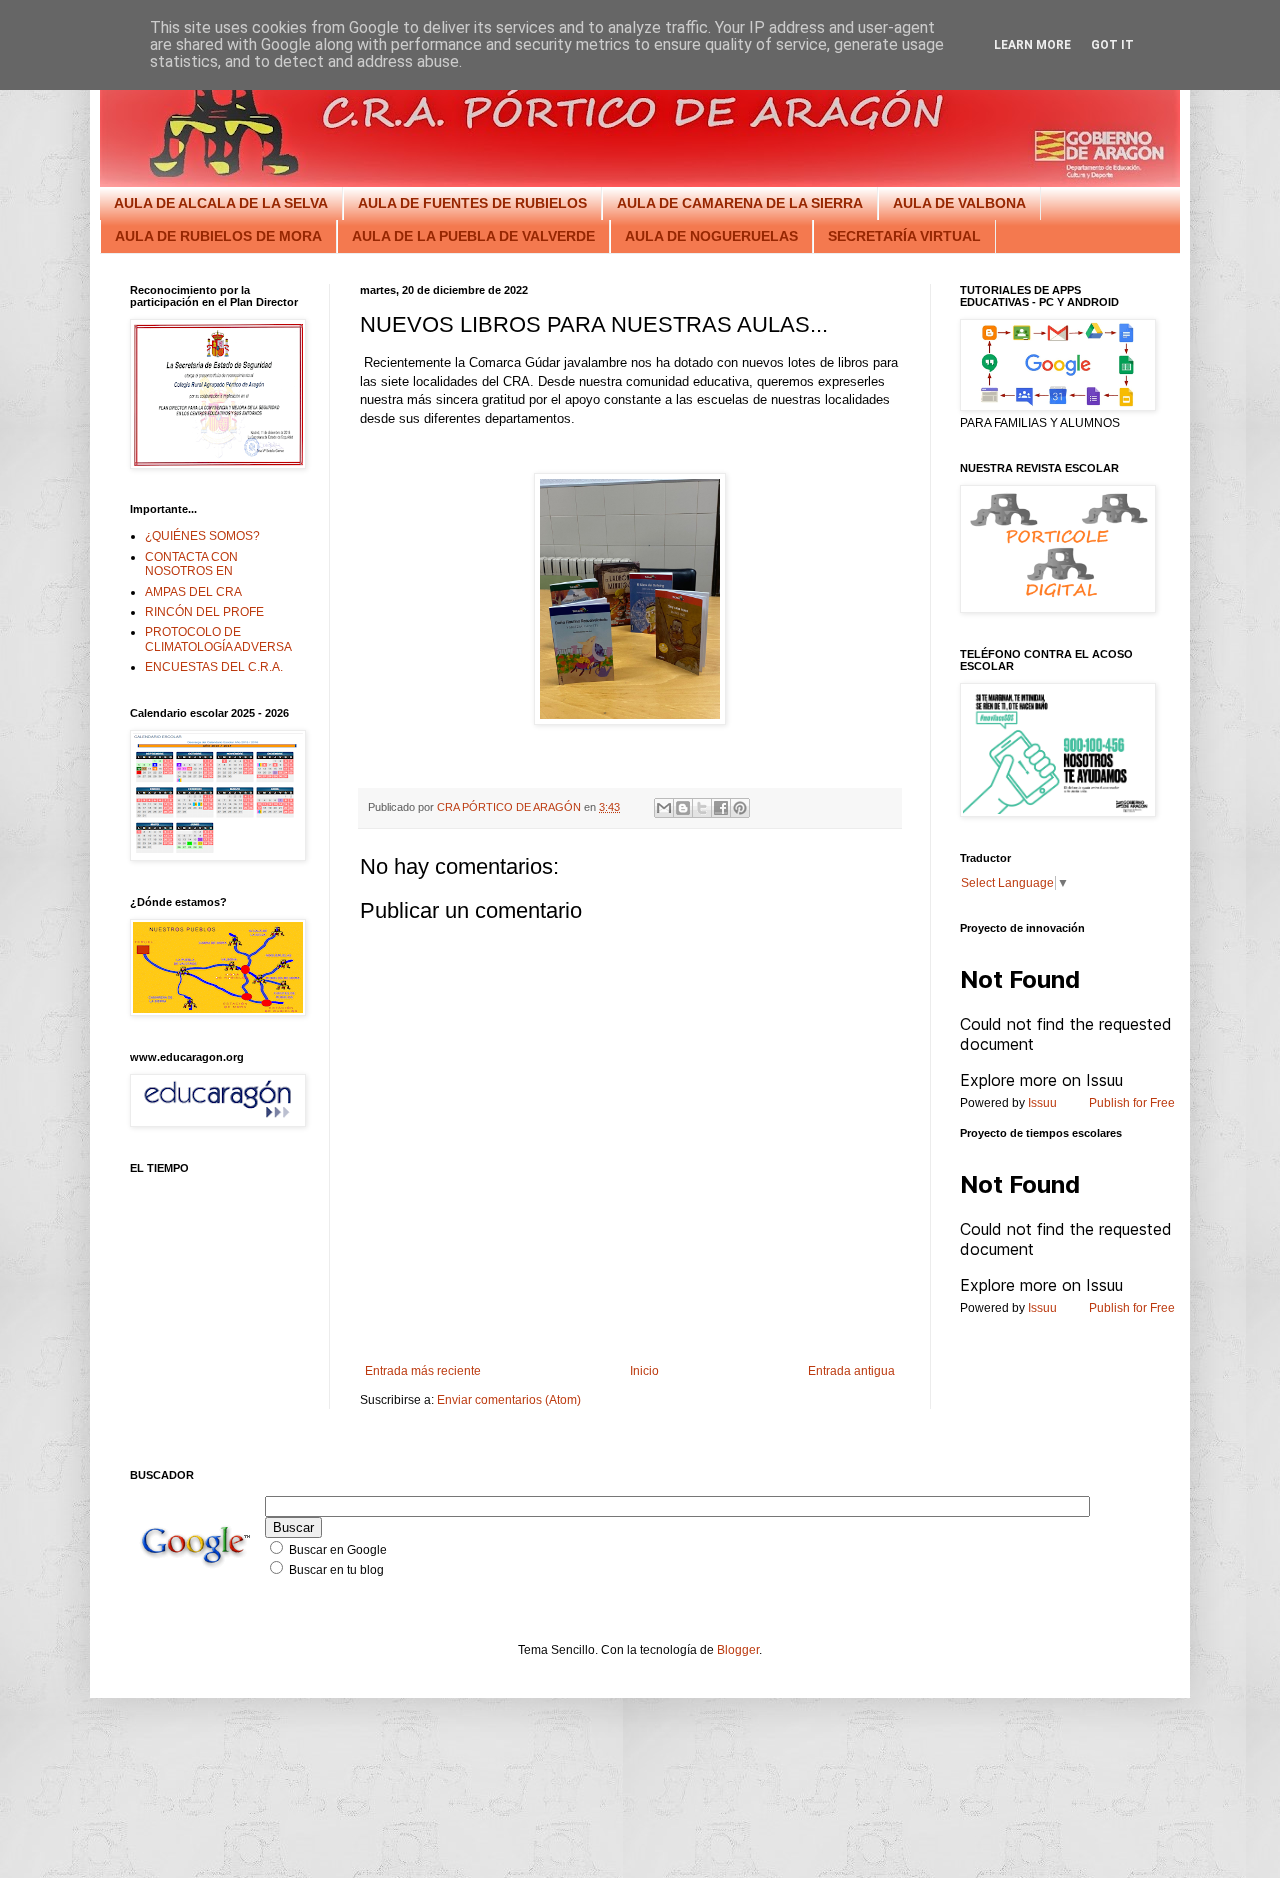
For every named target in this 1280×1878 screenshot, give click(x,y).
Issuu (1042, 1103)
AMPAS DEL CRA (193, 592)
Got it (1112, 45)
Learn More (1032, 45)
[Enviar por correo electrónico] (664, 808)
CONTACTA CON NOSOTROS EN (191, 564)
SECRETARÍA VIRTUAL (904, 236)
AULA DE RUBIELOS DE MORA (218, 236)
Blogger (738, 1650)
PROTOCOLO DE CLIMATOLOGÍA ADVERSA (218, 639)
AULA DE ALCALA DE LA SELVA (221, 203)
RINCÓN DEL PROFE (204, 612)
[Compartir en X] (702, 808)
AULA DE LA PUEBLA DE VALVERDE (473, 236)
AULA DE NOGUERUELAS (711, 236)
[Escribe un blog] (683, 808)
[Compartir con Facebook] (721, 808)
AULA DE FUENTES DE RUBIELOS (472, 203)
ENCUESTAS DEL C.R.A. (214, 667)
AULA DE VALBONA (959, 203)
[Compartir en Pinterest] (740, 808)
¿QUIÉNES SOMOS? (202, 536)
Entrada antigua (851, 1371)
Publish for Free (1132, 1103)
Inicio (644, 1371)
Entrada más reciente (423, 1371)
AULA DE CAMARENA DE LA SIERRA (740, 203)
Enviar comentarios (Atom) (509, 1400)
